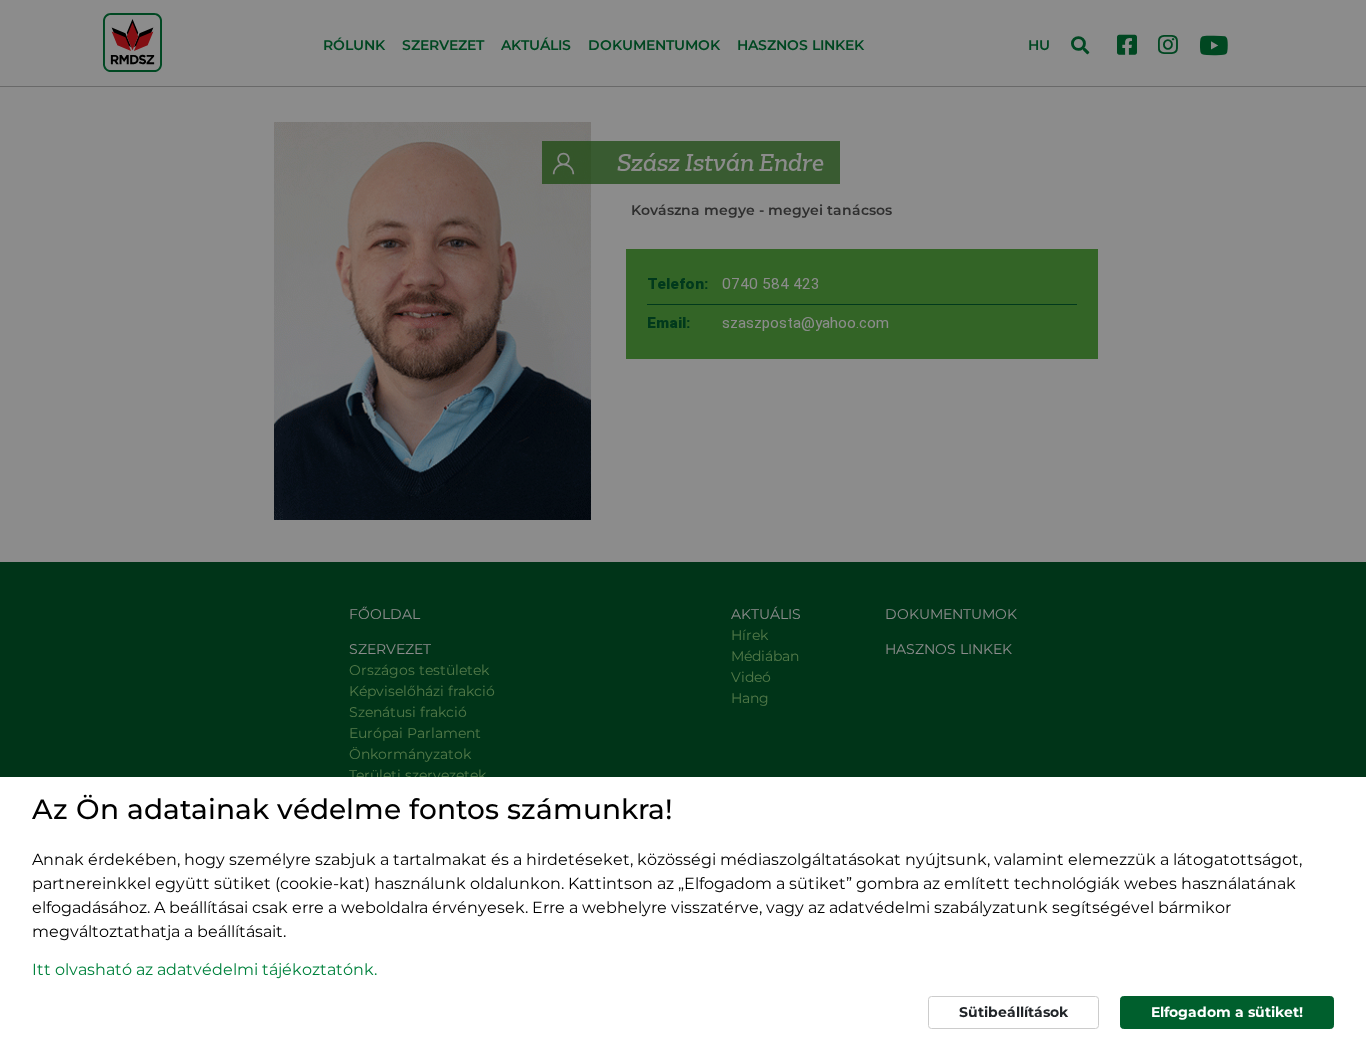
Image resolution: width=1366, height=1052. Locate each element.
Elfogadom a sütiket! (1227, 1012)
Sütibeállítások (1013, 1012)
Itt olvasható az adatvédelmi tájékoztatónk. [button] (204, 969)
